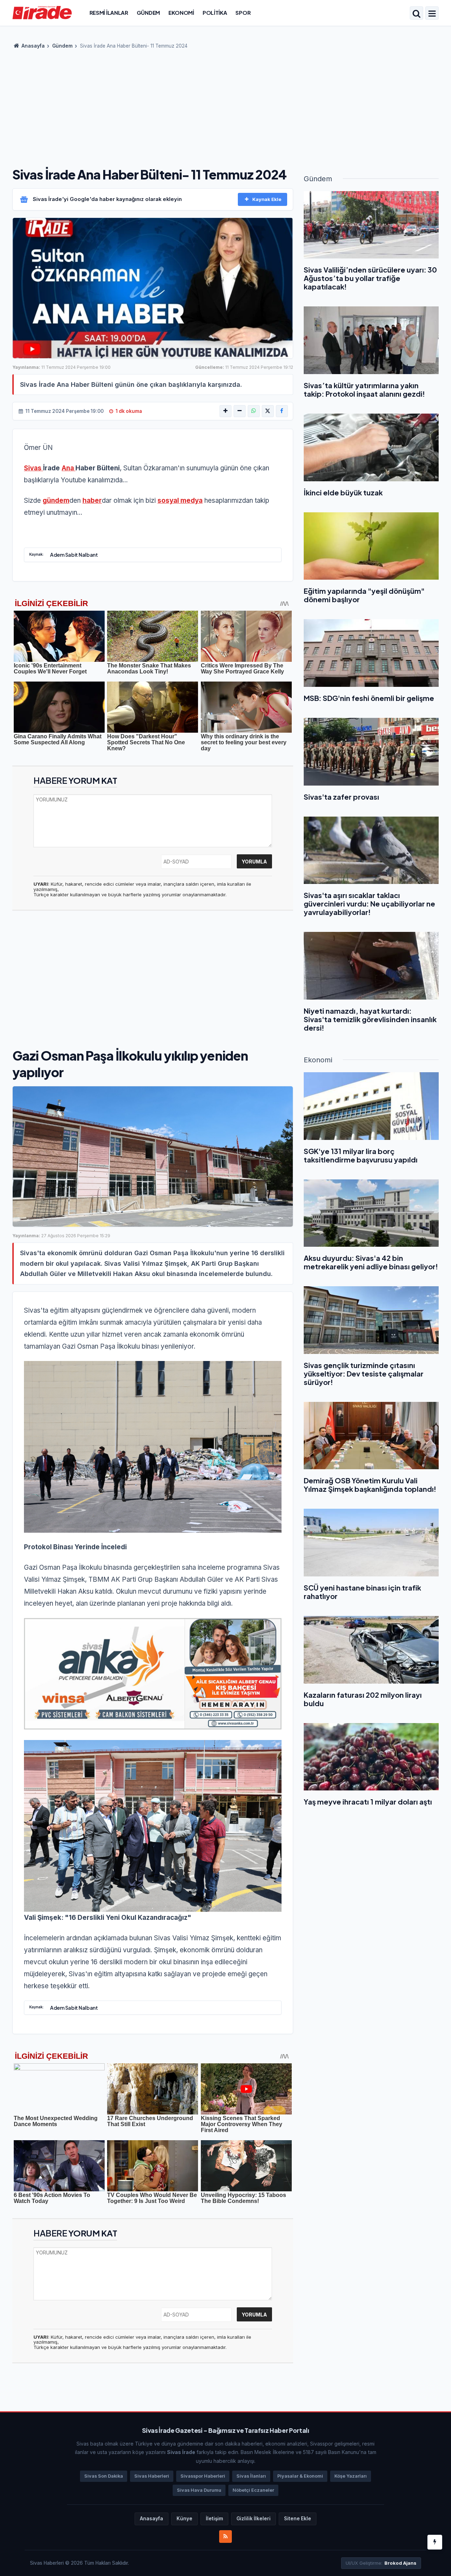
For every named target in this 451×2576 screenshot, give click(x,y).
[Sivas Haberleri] (42, 12)
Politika (215, 13)
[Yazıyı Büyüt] (225, 411)
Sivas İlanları (251, 2476)
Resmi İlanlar (109, 13)
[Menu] (432, 14)
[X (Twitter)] (268, 411)
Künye (184, 2519)
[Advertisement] (225, 106)
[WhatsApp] (254, 411)
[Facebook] (282, 411)
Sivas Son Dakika (104, 2476)
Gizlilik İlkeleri (254, 2519)
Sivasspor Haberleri (203, 2476)
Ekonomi (181, 13)
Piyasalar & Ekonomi (300, 2476)
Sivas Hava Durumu (199, 2490)
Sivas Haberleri (152, 2476)
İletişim (214, 2519)
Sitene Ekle (298, 2519)
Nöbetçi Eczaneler (253, 2490)
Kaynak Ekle (267, 199)
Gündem (148, 13)
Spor (243, 13)
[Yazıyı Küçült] (240, 411)
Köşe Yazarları (351, 2476)
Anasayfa (33, 46)
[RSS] (225, 2537)
